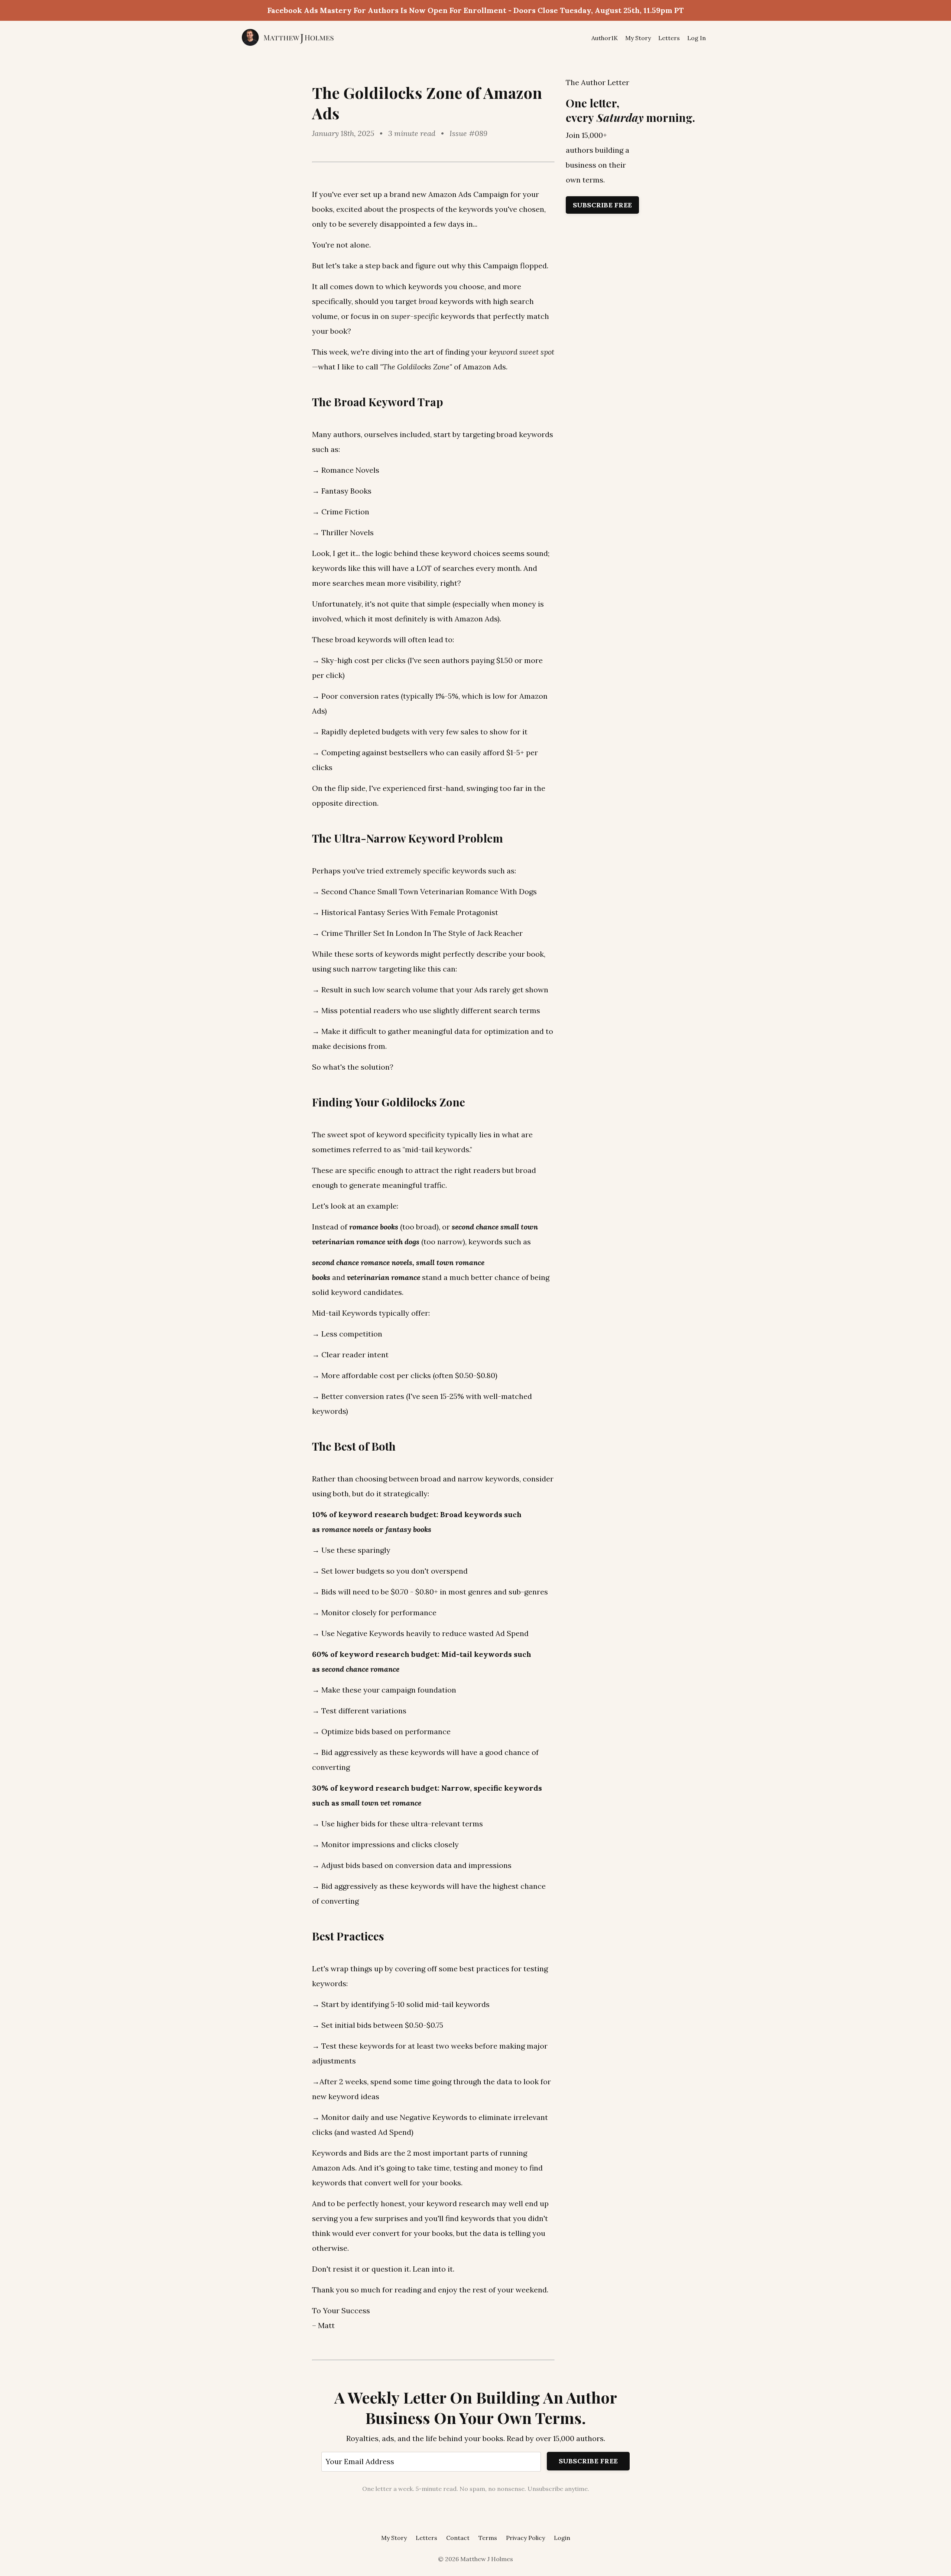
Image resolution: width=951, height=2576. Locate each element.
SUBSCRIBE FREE (603, 205)
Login (562, 2538)
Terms (488, 2538)
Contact (458, 2538)
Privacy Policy (525, 2538)
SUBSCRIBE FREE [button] (588, 2461)
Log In (697, 38)
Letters (669, 38)
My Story (638, 38)
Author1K (605, 38)
